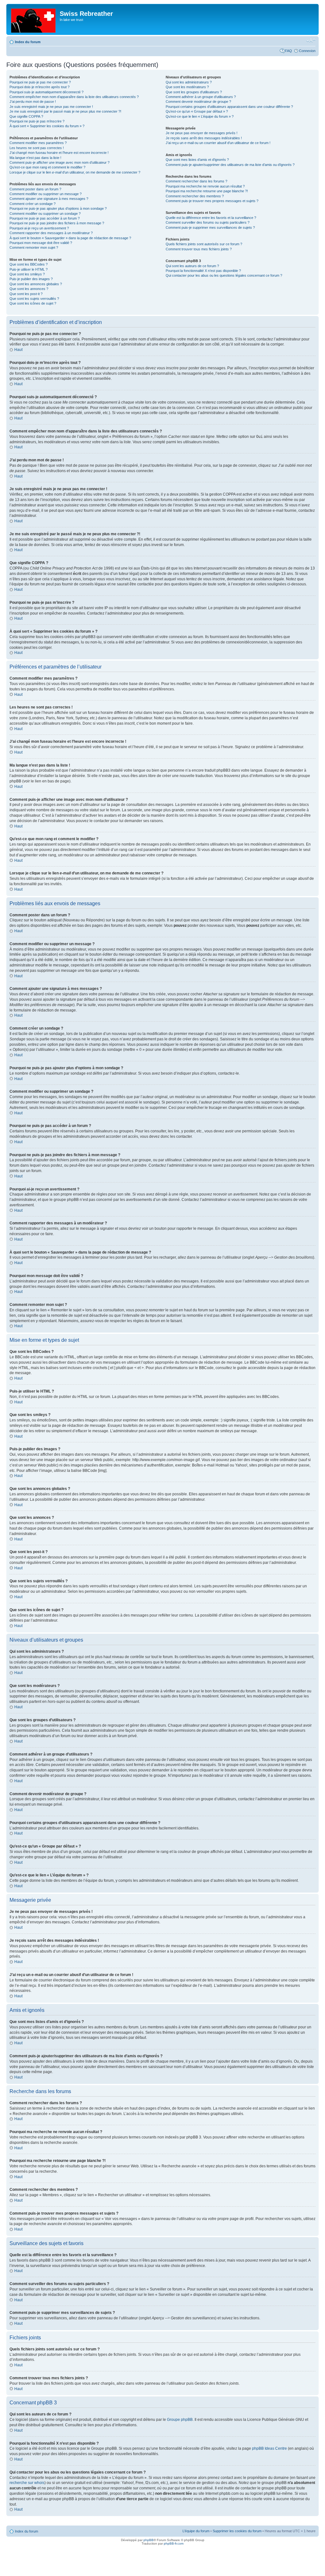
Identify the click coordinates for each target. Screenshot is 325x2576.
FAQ (289, 51)
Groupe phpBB (180, 2420)
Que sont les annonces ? (29, 289)
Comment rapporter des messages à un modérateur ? (51, 233)
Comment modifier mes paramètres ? (38, 143)
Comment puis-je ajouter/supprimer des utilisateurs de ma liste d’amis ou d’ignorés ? (230, 165)
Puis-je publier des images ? (31, 279)
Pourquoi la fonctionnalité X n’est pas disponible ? (203, 271)
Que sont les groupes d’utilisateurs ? (194, 92)
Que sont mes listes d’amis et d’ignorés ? (197, 160)
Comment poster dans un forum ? (35, 189)
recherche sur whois (27, 2483)
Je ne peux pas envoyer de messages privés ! (202, 133)
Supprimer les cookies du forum (237, 2531)
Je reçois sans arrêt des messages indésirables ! (204, 138)
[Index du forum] (34, 19)
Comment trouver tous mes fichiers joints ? (199, 249)
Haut (18, 350)
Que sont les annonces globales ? (36, 284)
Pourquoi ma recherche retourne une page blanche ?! (207, 191)
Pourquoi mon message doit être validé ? (41, 243)
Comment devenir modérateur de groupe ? (198, 102)
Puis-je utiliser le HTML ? (29, 269)
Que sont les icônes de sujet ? (33, 303)
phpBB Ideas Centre (269, 2448)
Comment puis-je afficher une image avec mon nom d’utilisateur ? (60, 162)
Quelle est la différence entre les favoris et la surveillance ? (211, 218)
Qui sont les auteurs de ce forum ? (192, 266)
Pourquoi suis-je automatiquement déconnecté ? (46, 92)
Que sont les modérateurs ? (187, 87)
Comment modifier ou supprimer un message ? (46, 194)
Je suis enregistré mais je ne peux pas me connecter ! (51, 107)
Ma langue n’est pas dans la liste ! (35, 158)
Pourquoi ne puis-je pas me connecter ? (40, 82)
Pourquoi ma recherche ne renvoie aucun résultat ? (205, 186)
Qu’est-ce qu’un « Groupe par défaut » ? (197, 111)
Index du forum (28, 42)
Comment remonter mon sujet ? (34, 247)
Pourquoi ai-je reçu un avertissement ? (39, 228)
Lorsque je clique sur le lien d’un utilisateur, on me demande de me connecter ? (75, 172)
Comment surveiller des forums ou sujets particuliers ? (208, 222)
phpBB (149, 2540)
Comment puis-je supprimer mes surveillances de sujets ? (210, 227)
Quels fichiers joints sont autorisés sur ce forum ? (204, 244)
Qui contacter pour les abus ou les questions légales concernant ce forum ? (224, 275)
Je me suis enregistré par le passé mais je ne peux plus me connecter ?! (65, 111)
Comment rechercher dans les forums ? (196, 181)
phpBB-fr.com (174, 2543)
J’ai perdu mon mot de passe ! (33, 102)
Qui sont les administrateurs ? (189, 82)
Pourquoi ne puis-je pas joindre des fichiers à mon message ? (57, 223)
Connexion (307, 51)
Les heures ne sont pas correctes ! (37, 148)
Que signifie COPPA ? (26, 116)
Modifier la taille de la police (311, 41)
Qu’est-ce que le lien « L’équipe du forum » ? (200, 116)
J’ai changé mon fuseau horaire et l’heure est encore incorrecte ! (59, 153)
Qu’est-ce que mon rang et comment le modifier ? (47, 167)
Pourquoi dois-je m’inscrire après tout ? (40, 87)
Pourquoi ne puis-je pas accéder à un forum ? (45, 218)
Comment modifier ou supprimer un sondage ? (45, 214)
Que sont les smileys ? (27, 274)
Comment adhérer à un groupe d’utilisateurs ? (201, 97)
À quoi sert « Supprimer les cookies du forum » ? (47, 126)
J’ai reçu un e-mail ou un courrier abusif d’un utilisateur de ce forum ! (218, 143)
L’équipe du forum (196, 2531)
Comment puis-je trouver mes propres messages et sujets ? (212, 201)
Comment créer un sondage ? (33, 204)
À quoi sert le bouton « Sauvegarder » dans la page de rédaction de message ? (70, 238)
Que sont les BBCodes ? (29, 264)
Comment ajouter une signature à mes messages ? (49, 199)
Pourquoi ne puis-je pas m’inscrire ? (37, 121)
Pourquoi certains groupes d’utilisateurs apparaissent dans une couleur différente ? (229, 107)
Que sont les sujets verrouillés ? (34, 299)
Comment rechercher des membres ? (195, 196)
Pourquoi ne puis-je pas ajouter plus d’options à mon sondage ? (58, 208)
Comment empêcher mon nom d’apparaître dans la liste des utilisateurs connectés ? (74, 97)
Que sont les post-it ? (26, 294)
